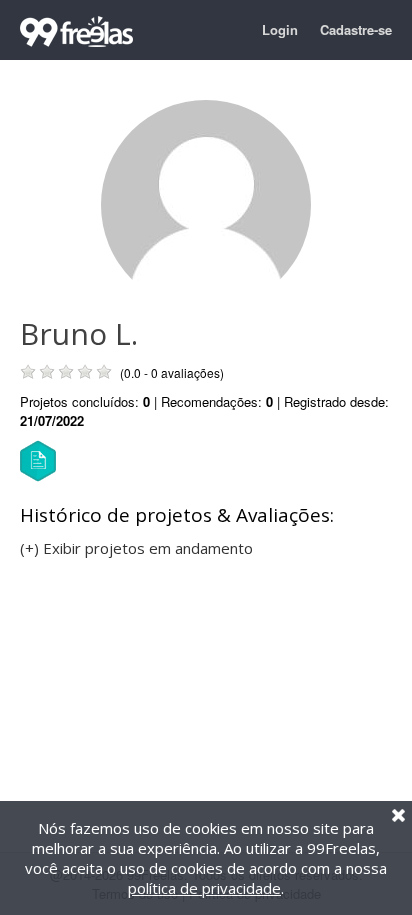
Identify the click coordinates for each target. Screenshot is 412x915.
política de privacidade (204, 888)
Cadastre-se (356, 29)
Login (280, 29)
